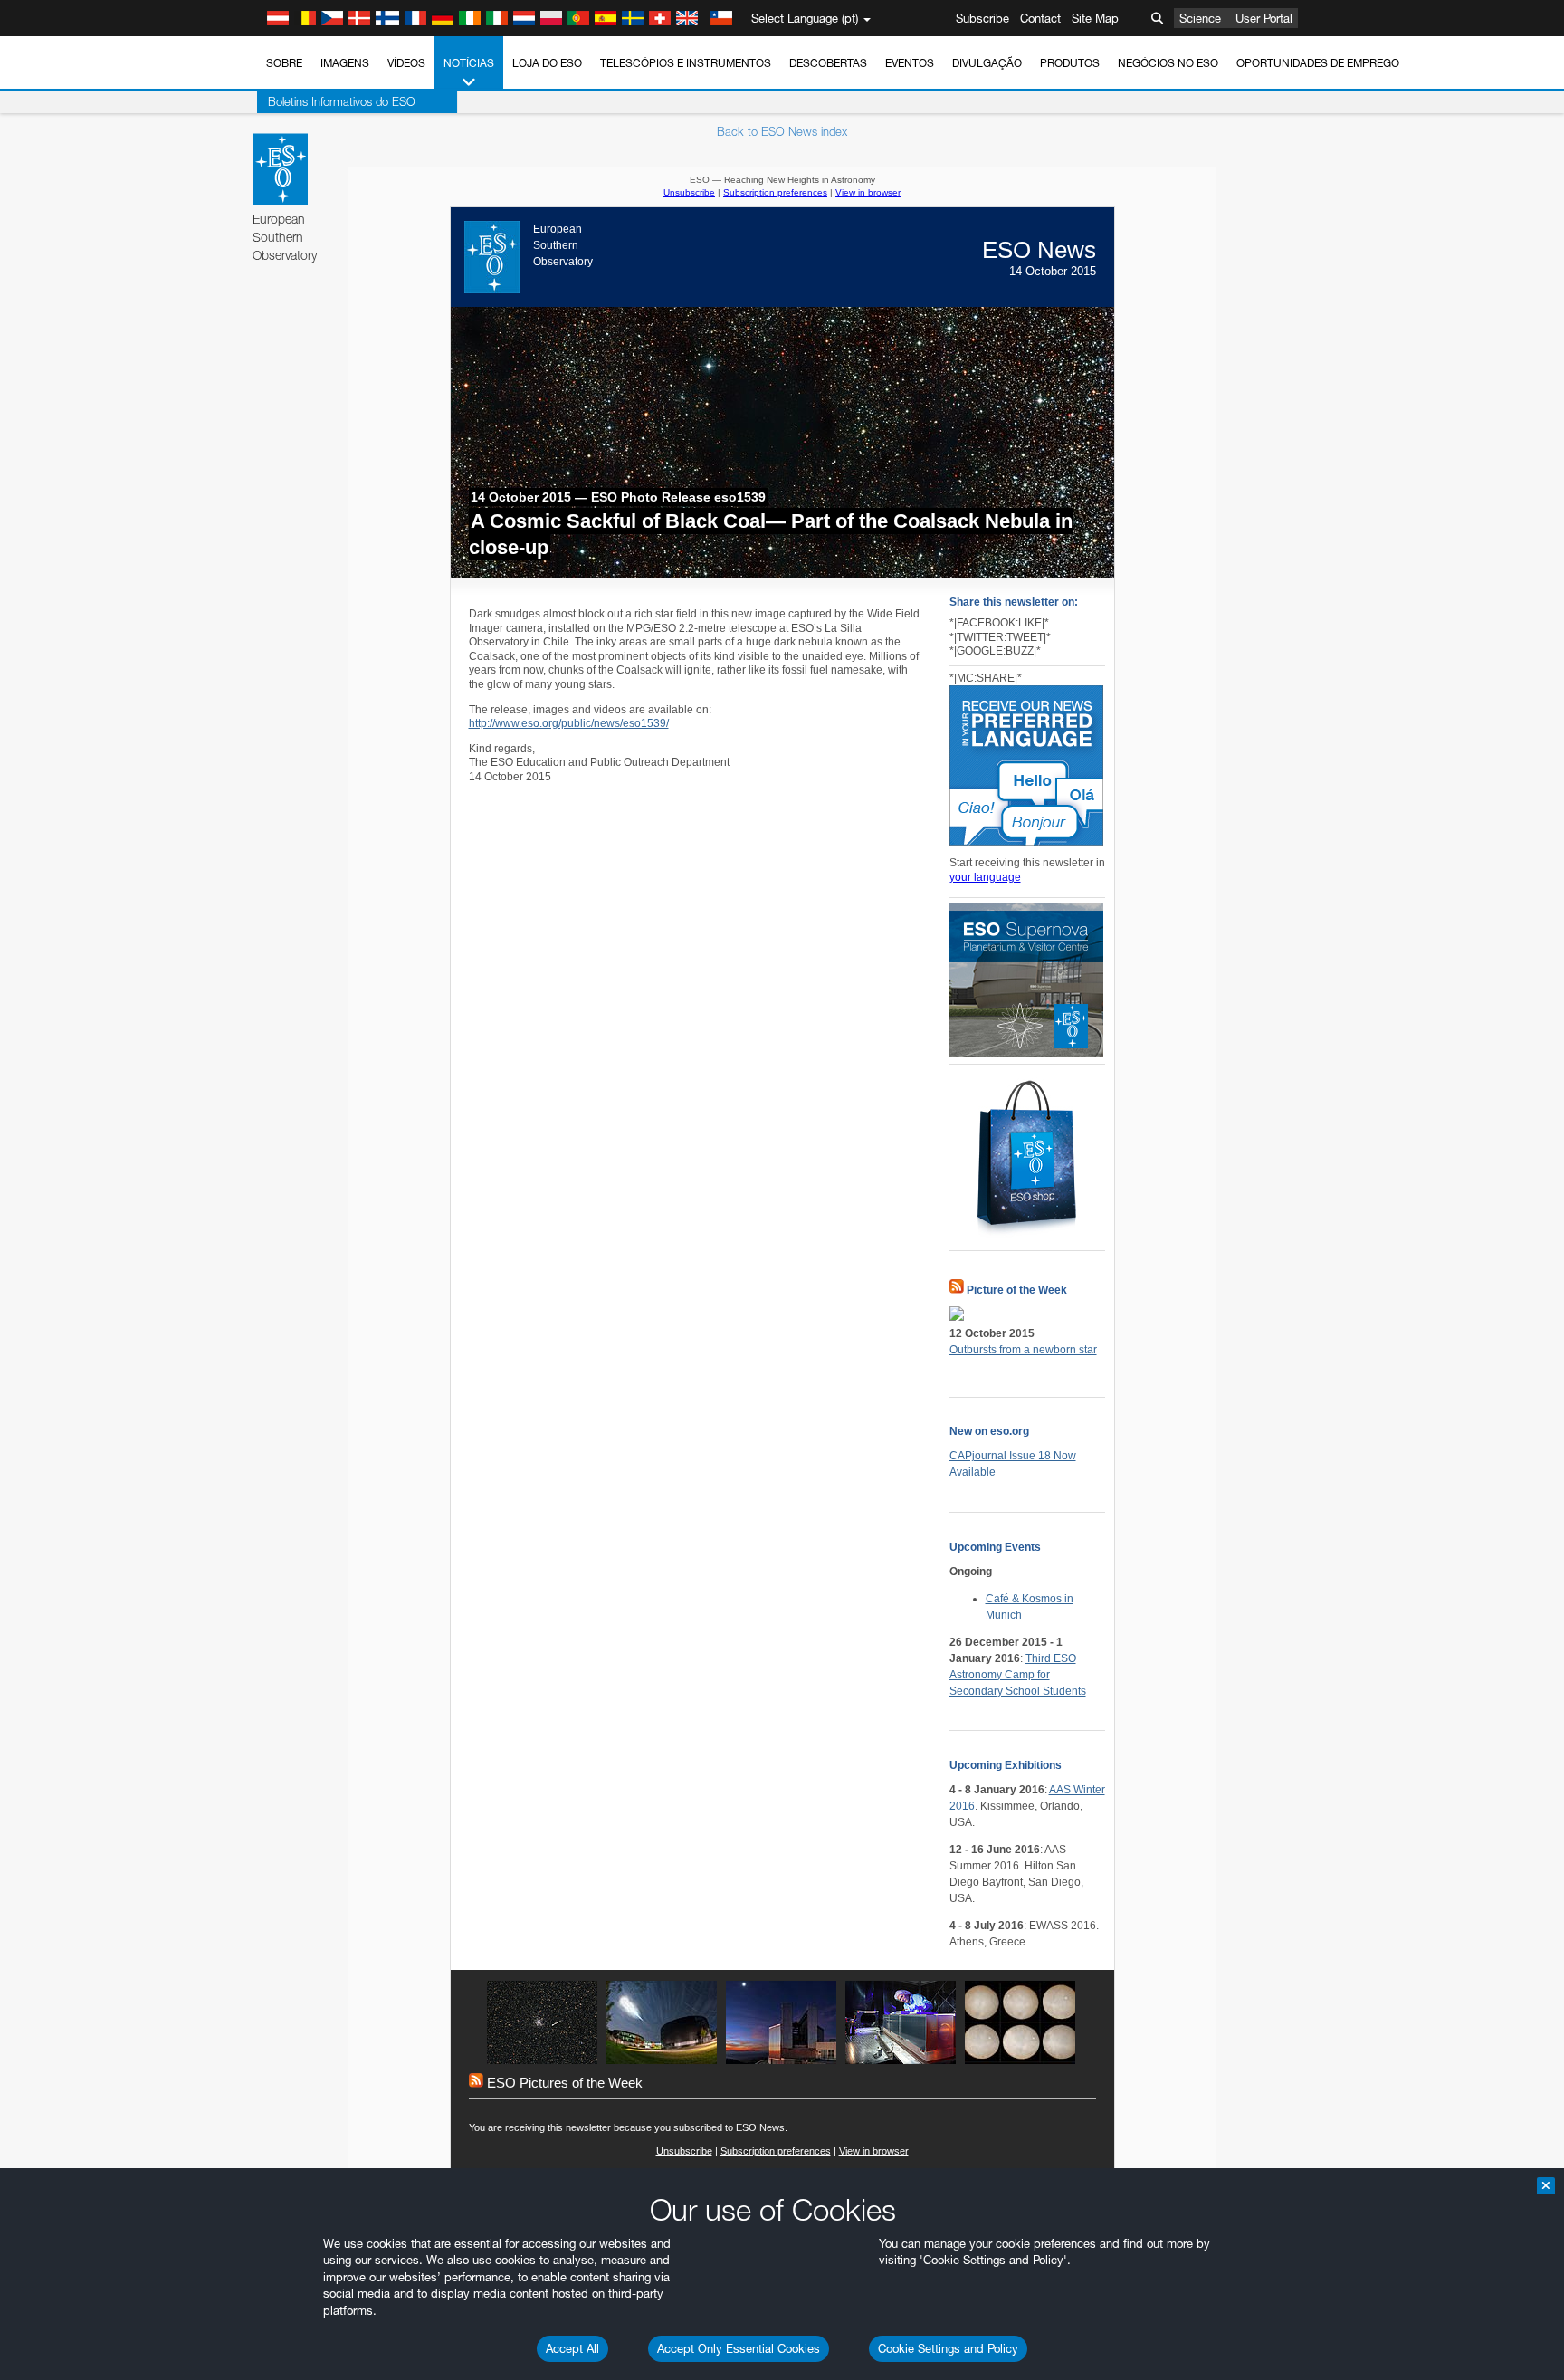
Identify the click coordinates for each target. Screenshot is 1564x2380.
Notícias (469, 63)
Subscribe (982, 18)
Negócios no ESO (1168, 63)
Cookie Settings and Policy (948, 2348)
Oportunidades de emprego (1318, 63)
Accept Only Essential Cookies (739, 2348)
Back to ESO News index (782, 131)
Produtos (1070, 63)
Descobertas (828, 63)
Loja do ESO (547, 63)
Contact (1040, 18)
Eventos (910, 63)
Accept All (572, 2348)
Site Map (1095, 18)
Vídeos (406, 63)
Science (1200, 18)
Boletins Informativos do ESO (342, 101)
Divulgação (987, 63)
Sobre (284, 63)
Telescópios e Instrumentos (686, 63)
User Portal (1264, 18)
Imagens (345, 63)
